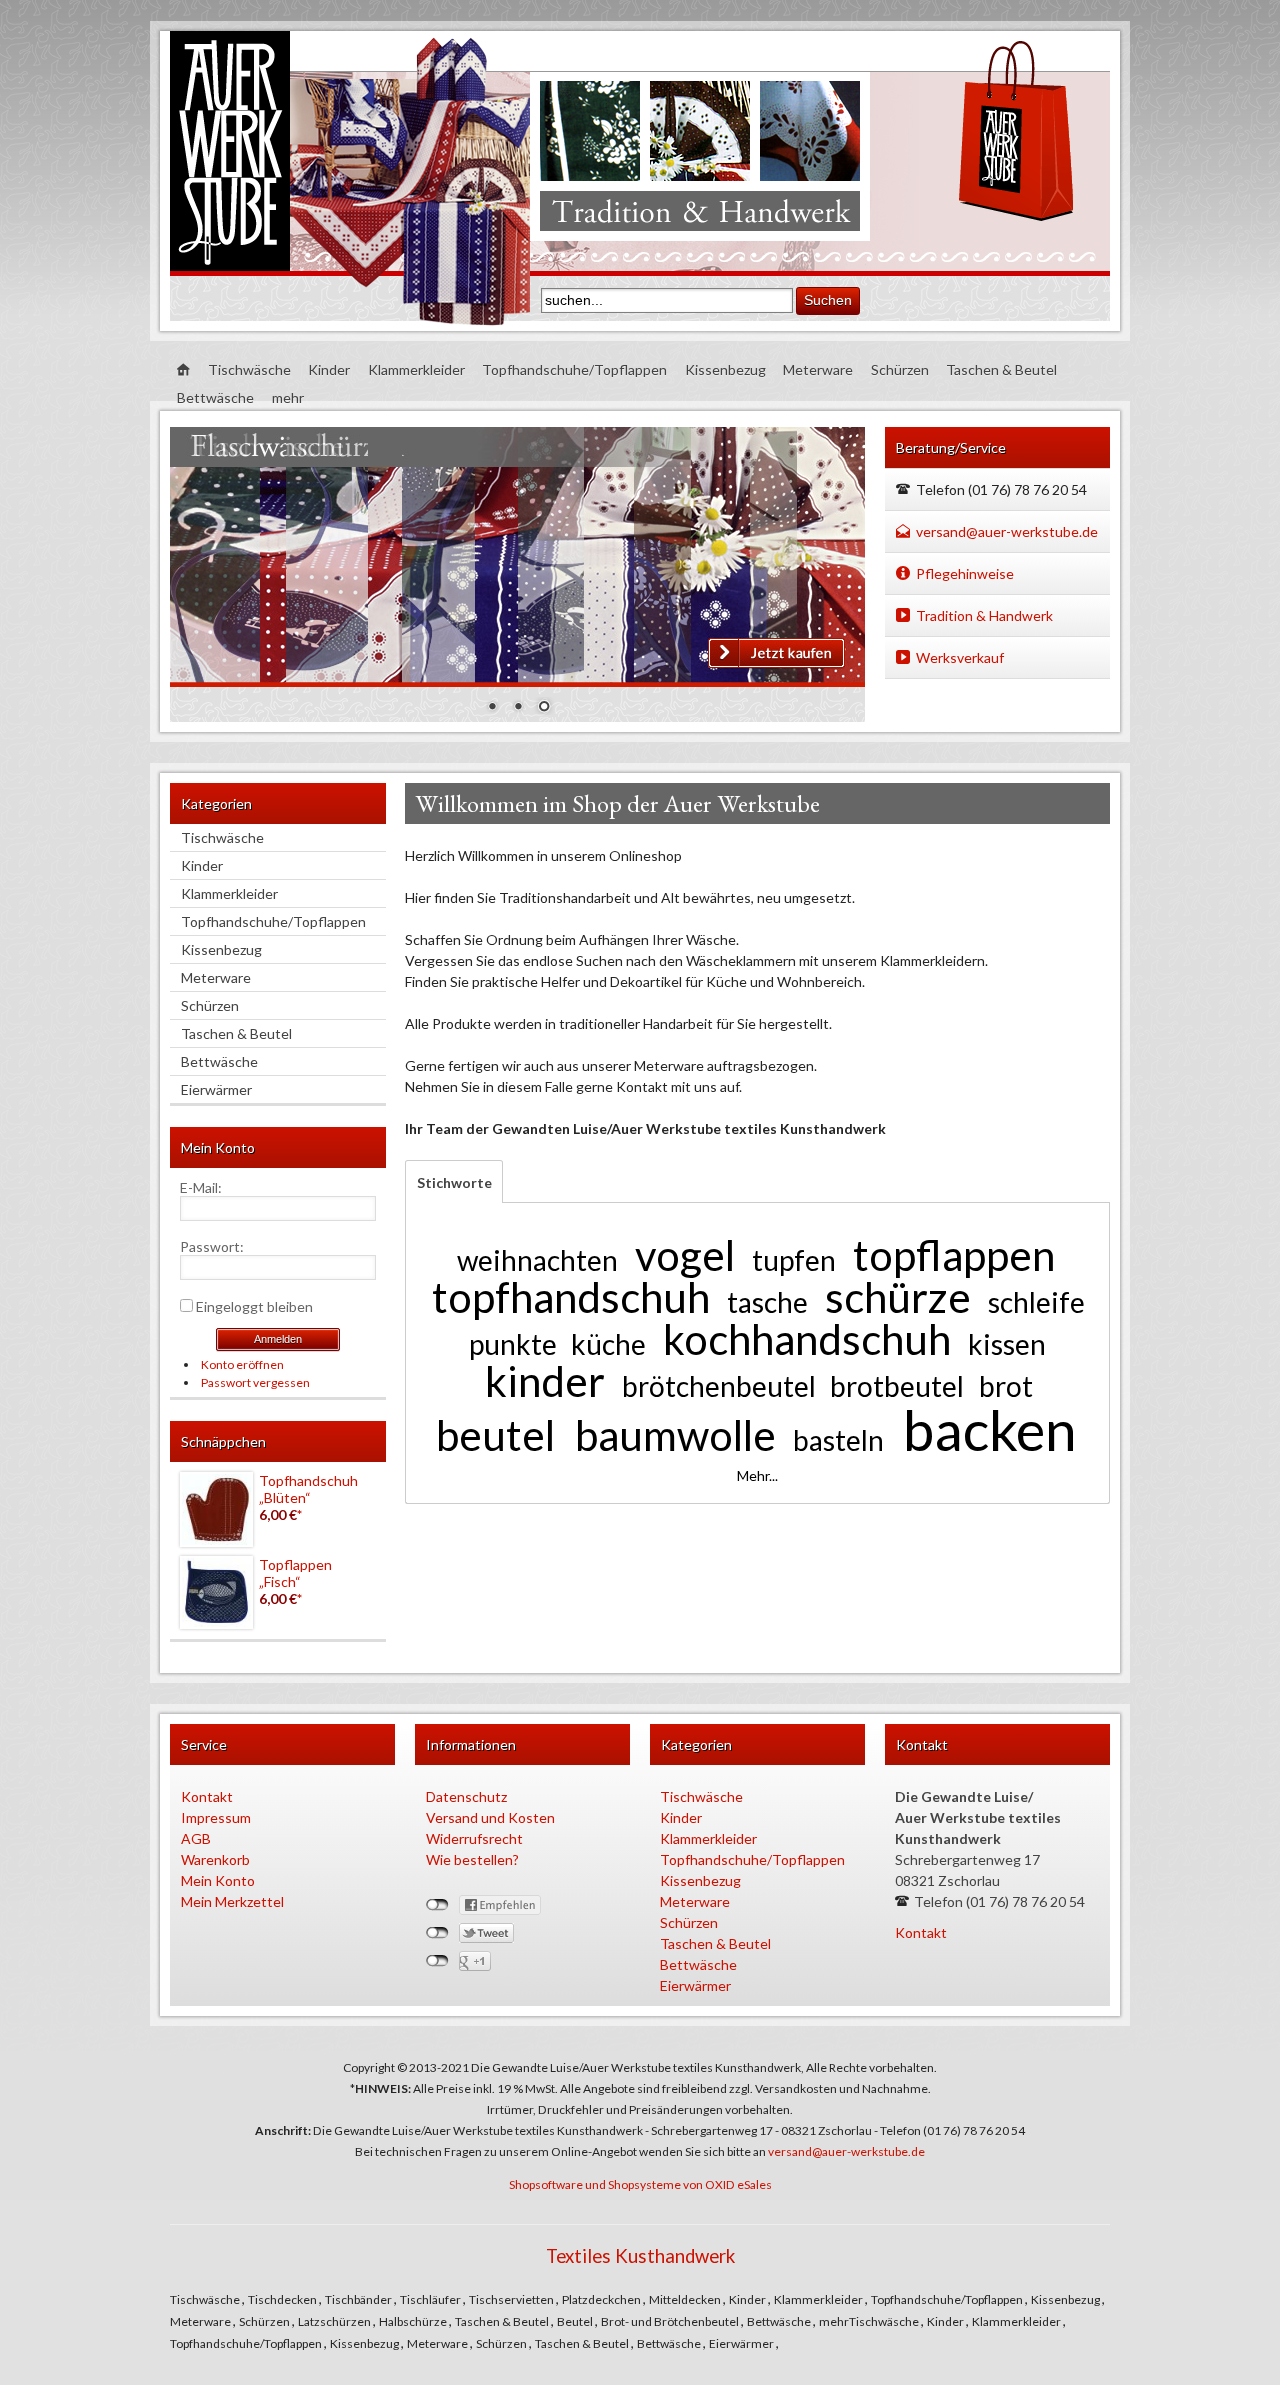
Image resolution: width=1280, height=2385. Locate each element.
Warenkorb (215, 1859)
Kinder (329, 369)
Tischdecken (283, 2299)
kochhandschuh (807, 1339)
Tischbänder (359, 2299)
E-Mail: (201, 1187)
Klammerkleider (416, 369)
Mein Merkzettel (232, 1901)
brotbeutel (897, 1386)
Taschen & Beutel (1001, 369)
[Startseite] (183, 370)
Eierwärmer (216, 1089)
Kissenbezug (725, 369)
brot (1006, 1386)
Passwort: (212, 1246)
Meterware (818, 369)
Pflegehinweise (965, 573)
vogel (685, 1255)
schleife (1036, 1302)
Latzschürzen (335, 2321)
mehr (288, 397)
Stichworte (448, 1182)
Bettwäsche (215, 397)
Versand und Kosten (490, 1817)
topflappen (954, 1255)
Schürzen (900, 369)
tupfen (794, 1260)
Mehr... (757, 1475)
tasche (767, 1302)
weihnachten (537, 1260)
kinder (545, 1381)
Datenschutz (466, 1796)
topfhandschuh (571, 1297)
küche (608, 1344)
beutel (495, 1435)
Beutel (576, 2321)
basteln (838, 1440)
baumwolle (675, 1435)
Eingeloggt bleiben (254, 1306)
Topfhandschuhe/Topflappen (574, 369)
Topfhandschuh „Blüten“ (308, 1489)
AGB (196, 1838)
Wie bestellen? (472, 1859)
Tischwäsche (249, 369)
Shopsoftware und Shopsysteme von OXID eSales (640, 2184)
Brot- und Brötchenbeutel (671, 2321)
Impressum (216, 1817)
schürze (898, 1297)
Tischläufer (431, 2299)
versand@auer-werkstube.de (1007, 531)
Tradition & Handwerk (984, 615)
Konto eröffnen (242, 1364)
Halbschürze (414, 2321)
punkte (513, 1344)
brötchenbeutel (719, 1386)
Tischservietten (512, 2299)
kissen (1007, 1344)
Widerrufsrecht (474, 1838)
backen (989, 1429)
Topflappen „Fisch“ (295, 1573)
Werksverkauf (960, 657)
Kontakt (207, 1796)
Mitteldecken (686, 2299)
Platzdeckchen (602, 2299)
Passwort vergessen (255, 1382)
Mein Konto (218, 1880)
